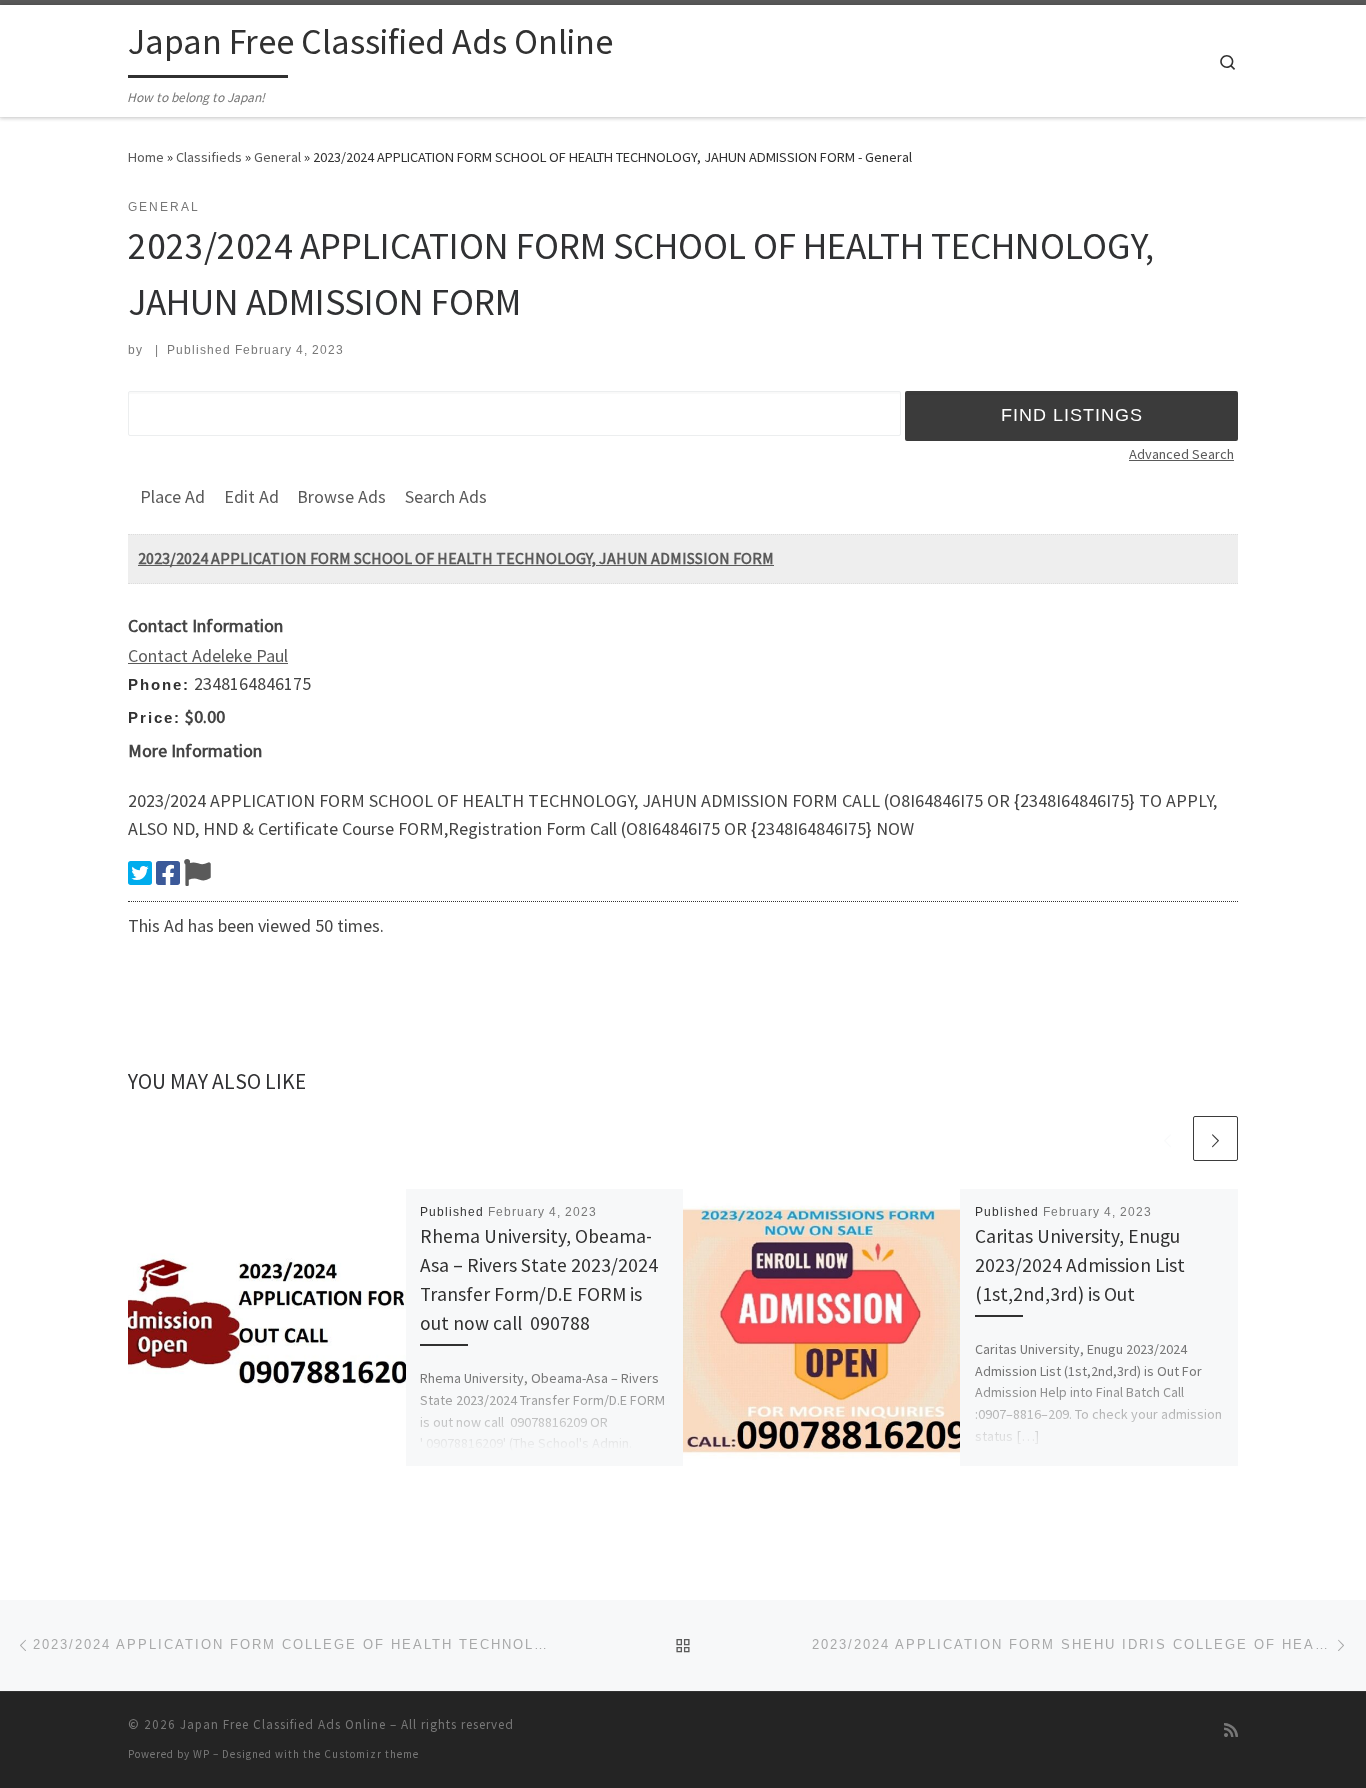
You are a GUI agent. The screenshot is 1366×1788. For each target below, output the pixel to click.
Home (146, 157)
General (277, 157)
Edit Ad (251, 496)
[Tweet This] (140, 873)
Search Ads (446, 496)
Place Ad (172, 496)
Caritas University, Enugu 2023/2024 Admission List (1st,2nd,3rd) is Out (1080, 1265)
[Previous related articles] (1167, 1138)
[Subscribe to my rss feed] (1231, 1730)
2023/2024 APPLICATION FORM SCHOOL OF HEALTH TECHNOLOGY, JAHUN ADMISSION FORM (456, 558)
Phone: (159, 684)
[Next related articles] (1215, 1138)
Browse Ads (341, 496)
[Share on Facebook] (168, 873)
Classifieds (209, 157)
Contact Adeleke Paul (208, 655)
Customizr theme (371, 1754)
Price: (154, 717)
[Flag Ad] (197, 873)
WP (201, 1754)
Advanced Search (1181, 454)
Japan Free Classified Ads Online (283, 1724)
